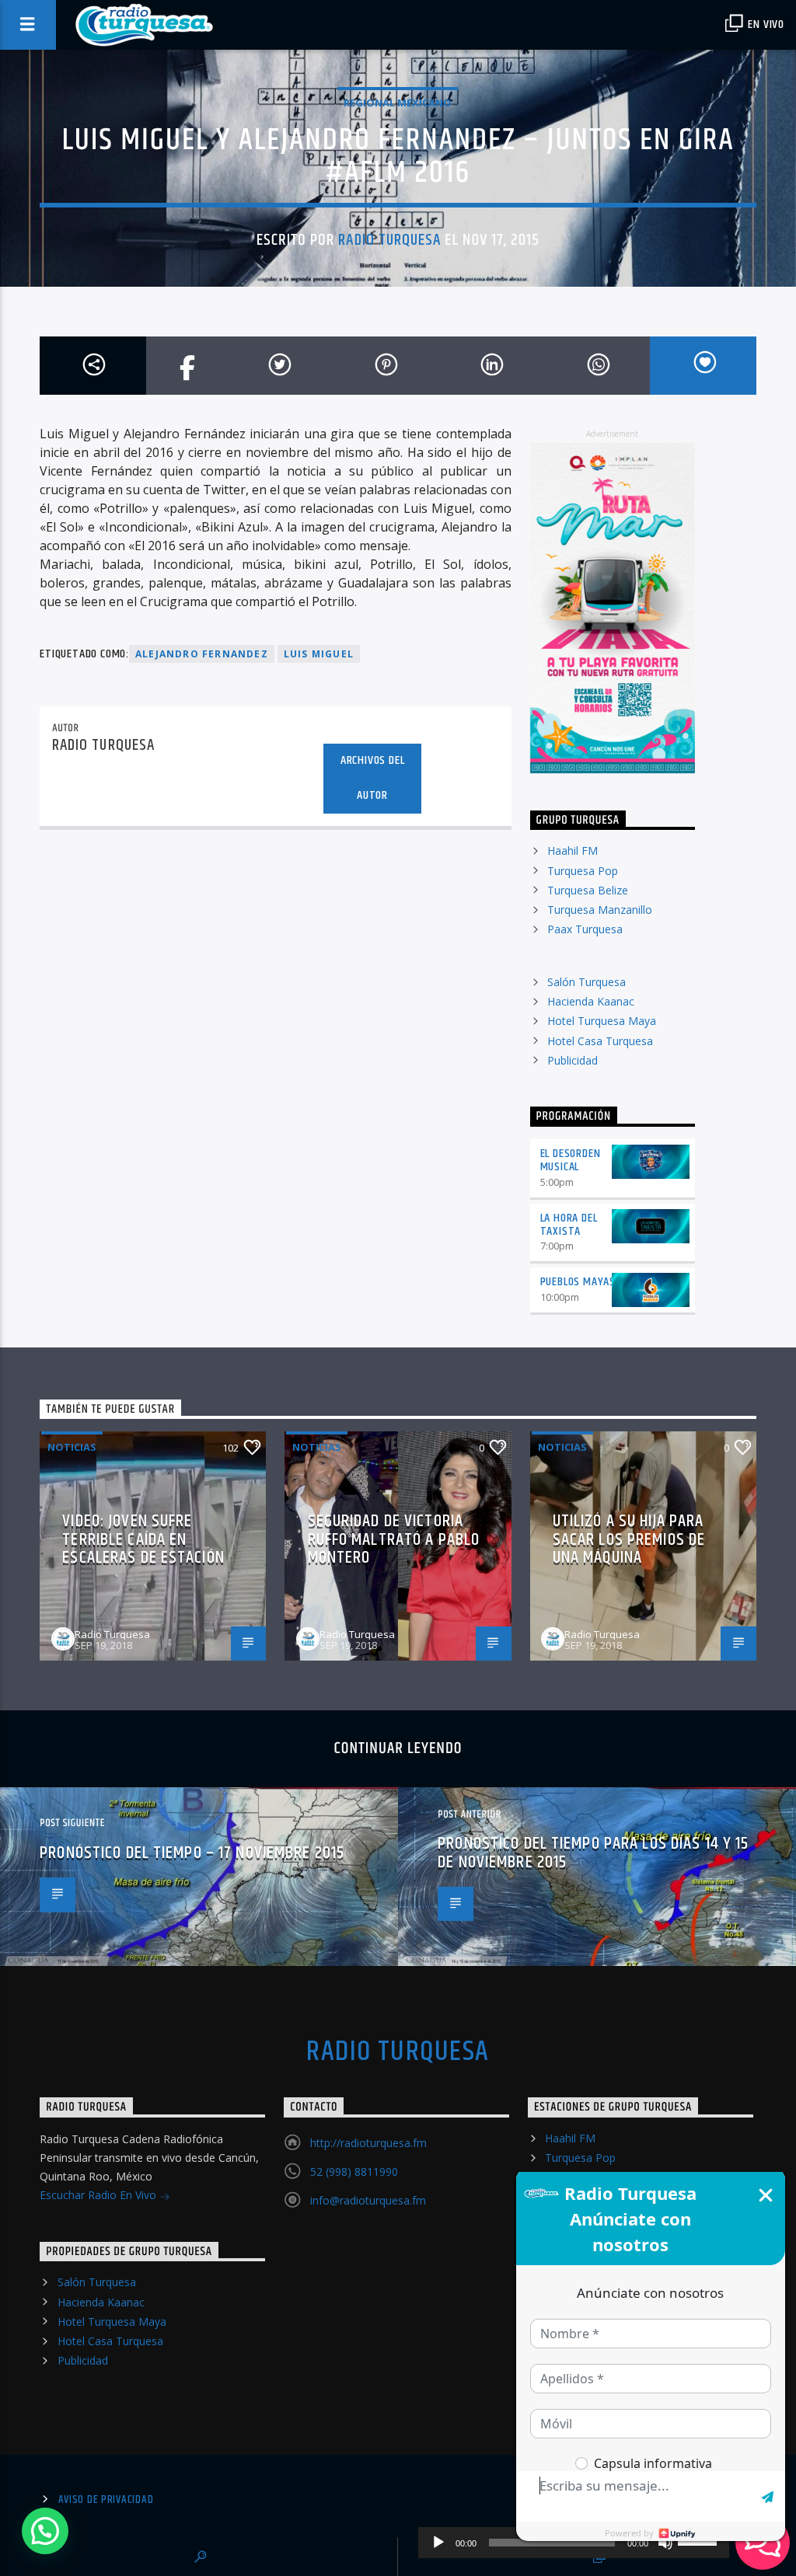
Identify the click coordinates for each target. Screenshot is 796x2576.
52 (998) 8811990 (354, 2172)
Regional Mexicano (398, 103)
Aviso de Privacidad (106, 2500)
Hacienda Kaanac (591, 1001)
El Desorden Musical (571, 1160)
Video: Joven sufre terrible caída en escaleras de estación (143, 1539)
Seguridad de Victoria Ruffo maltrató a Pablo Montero (394, 1539)
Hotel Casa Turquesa (600, 1041)
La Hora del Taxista (569, 1225)
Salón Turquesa (587, 982)
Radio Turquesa (389, 240)
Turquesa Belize (588, 890)
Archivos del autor (373, 778)
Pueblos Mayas (578, 1282)
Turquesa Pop (583, 871)
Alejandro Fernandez (202, 654)
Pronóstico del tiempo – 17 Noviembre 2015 (192, 1853)
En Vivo (765, 24)
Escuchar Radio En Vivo (99, 2195)
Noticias (72, 1447)
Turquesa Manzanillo (600, 910)
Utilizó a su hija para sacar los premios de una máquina (629, 1539)
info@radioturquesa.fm (368, 2200)
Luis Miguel (319, 654)
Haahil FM (573, 851)
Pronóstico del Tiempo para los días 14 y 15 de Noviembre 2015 (593, 1853)
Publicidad (573, 1060)
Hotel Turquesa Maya (602, 1021)
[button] (45, 2531)
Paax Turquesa (585, 929)
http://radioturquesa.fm (368, 2143)
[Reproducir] (438, 2543)
